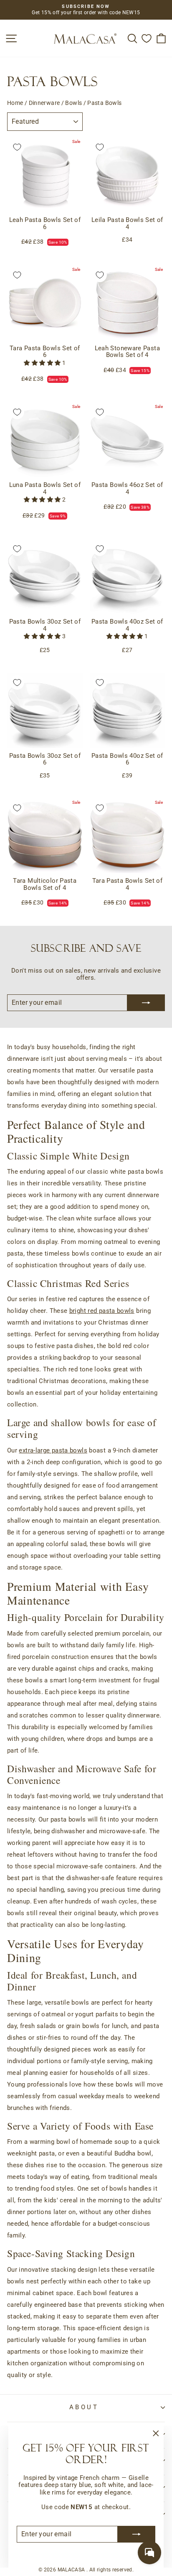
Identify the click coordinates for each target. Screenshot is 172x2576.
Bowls (73, 103)
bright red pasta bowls (102, 1311)
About (84, 2407)
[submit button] (137, 2534)
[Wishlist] (147, 38)
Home (15, 103)
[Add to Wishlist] (17, 147)
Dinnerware (44, 103)
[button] (43, 363)
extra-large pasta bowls (53, 1450)
